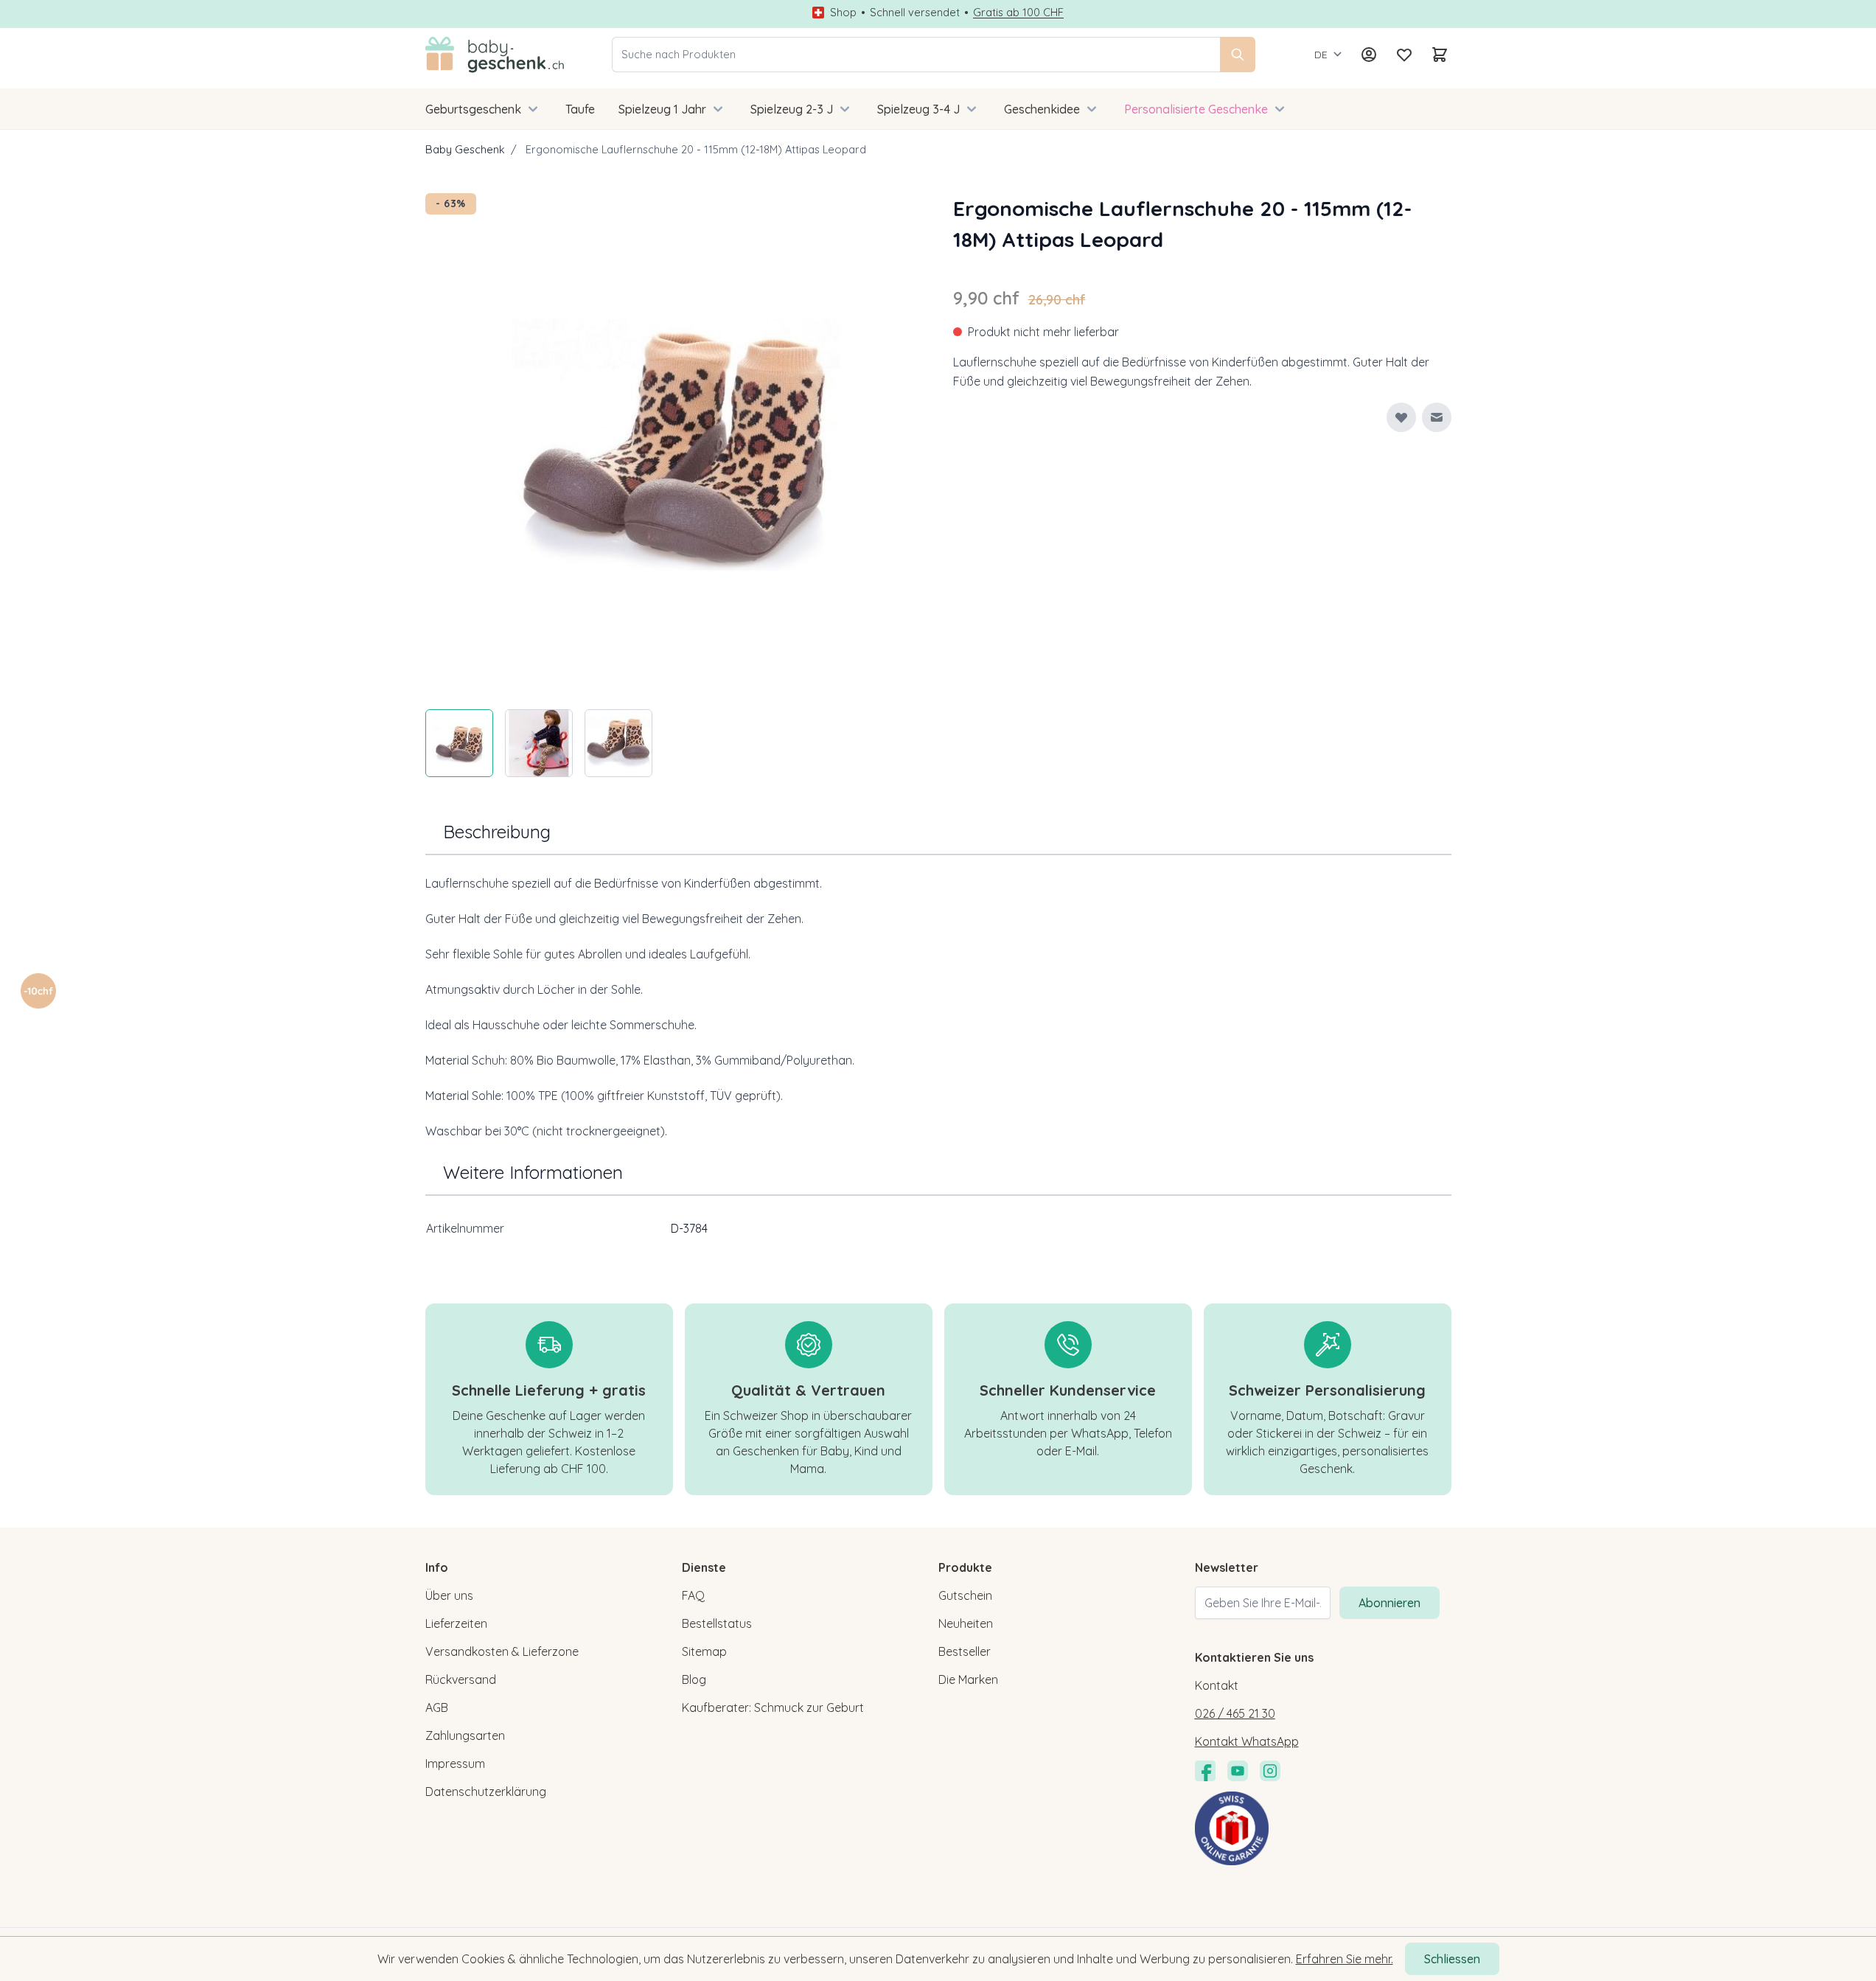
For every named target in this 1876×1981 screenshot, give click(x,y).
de (1321, 55)
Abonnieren (1389, 1603)
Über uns (449, 1595)
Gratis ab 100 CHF (1018, 13)
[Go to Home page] (495, 55)
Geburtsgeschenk (473, 109)
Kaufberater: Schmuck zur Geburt (773, 1707)
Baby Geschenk (465, 149)
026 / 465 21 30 (1235, 1713)
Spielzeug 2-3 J (792, 109)
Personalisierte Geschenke (1196, 109)
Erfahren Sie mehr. (1345, 1959)
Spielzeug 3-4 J (918, 109)
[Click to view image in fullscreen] (674, 442)
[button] (38, 991)
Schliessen (1452, 1959)
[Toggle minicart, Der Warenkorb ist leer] (1440, 55)
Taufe (580, 109)
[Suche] (1238, 55)
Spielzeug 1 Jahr (662, 109)
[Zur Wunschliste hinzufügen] (1401, 417)
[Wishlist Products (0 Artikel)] (1404, 55)
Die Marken (968, 1679)
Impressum (455, 1764)
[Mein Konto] (1369, 55)
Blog (694, 1679)
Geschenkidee (1042, 109)
